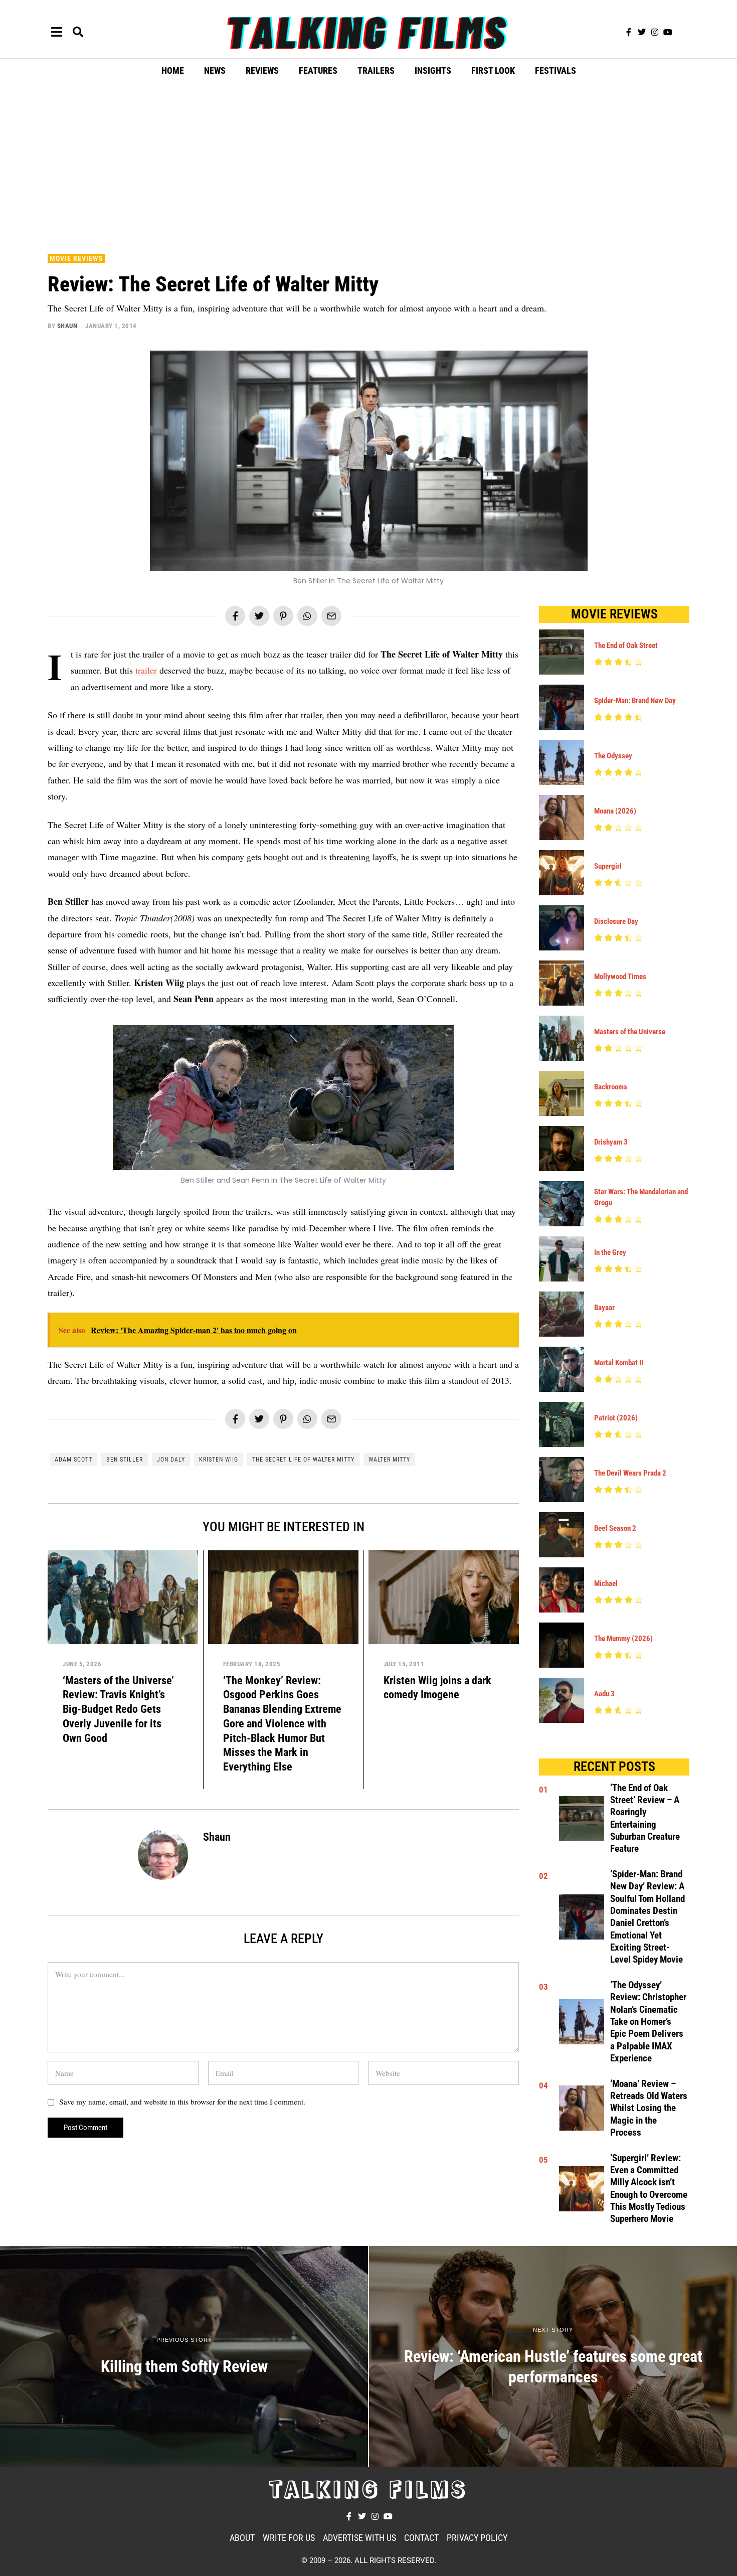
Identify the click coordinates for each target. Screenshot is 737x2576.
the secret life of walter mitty (303, 1460)
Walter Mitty (389, 1460)
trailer (146, 670)
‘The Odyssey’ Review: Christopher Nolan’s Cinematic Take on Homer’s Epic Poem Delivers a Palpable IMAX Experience (648, 2022)
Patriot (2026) (616, 1418)
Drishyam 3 (611, 1142)
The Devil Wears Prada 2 (630, 1473)
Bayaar (604, 1308)
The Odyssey (613, 756)
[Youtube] (668, 32)
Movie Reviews (76, 258)
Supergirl (608, 866)
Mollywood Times (620, 977)
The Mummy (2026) (623, 1639)
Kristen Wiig (219, 1460)
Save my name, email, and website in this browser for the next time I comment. (182, 2102)
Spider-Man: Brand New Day (635, 701)
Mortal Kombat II (619, 1363)
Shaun (67, 326)
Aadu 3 (604, 1694)
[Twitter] (642, 32)
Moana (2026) (615, 811)
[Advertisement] (368, 166)
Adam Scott (73, 1460)
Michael (606, 1583)
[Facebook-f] (629, 32)
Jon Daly (171, 1460)
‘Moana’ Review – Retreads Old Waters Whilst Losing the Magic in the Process (649, 2108)
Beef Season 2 (615, 1528)
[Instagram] (655, 32)
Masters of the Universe (630, 1032)
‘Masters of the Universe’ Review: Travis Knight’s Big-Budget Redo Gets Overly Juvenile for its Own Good (118, 1709)
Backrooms (611, 1087)
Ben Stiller (125, 1460)
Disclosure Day (616, 921)
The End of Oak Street (626, 646)
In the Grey (610, 1252)
